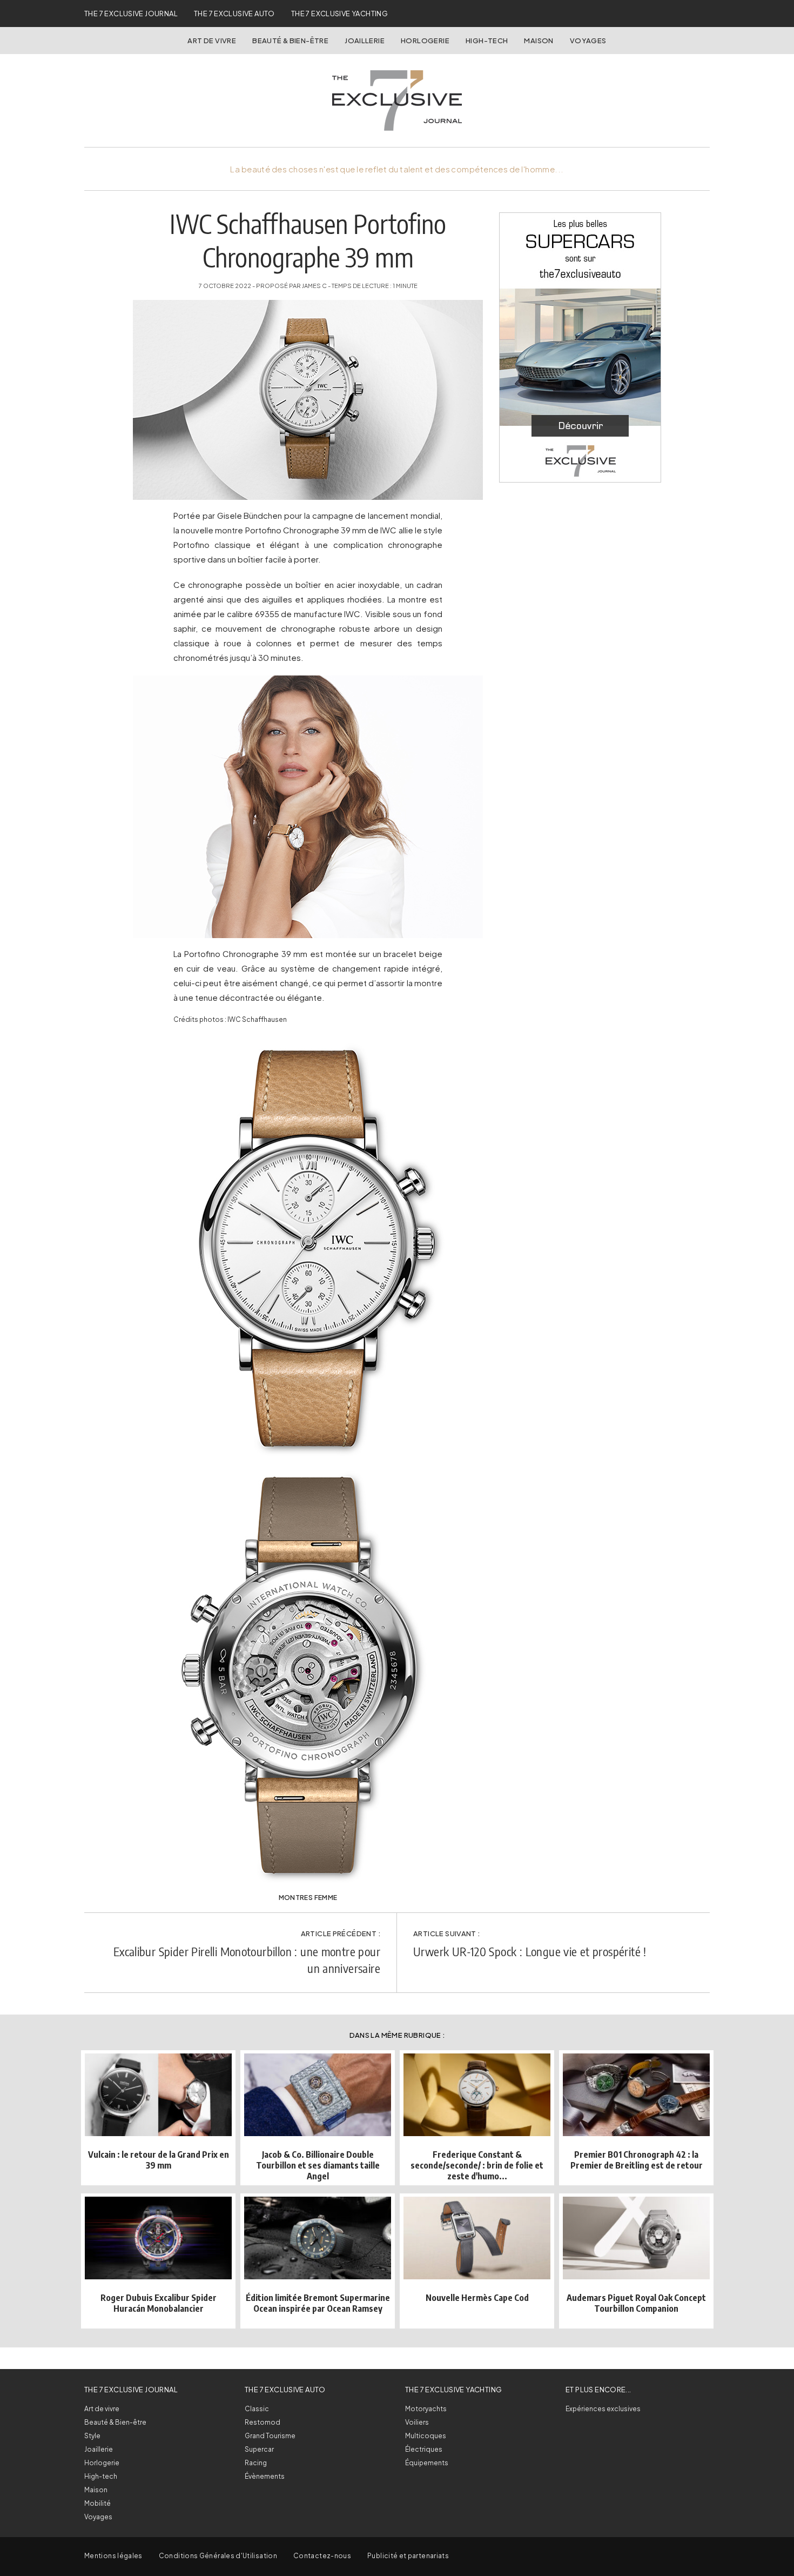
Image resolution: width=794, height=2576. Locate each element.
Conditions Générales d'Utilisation (218, 2556)
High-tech (101, 2476)
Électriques (424, 2449)
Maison (539, 41)
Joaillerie (365, 41)
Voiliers (417, 2422)
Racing (256, 2463)
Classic (257, 2409)
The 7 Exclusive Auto (234, 14)
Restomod (263, 2422)
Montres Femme (308, 1898)
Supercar (259, 2449)
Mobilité (97, 2503)
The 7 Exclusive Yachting (339, 14)
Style (92, 2436)
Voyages (588, 41)
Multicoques (426, 2436)
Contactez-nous (322, 2556)
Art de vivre (212, 41)
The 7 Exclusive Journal (131, 14)
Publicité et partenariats (408, 2556)
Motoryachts (426, 2409)
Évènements (265, 2476)
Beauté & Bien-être (290, 41)
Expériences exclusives (603, 2409)
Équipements (427, 2463)
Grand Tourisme (270, 2436)
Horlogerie (425, 41)
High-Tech (487, 41)
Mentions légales (113, 2556)
